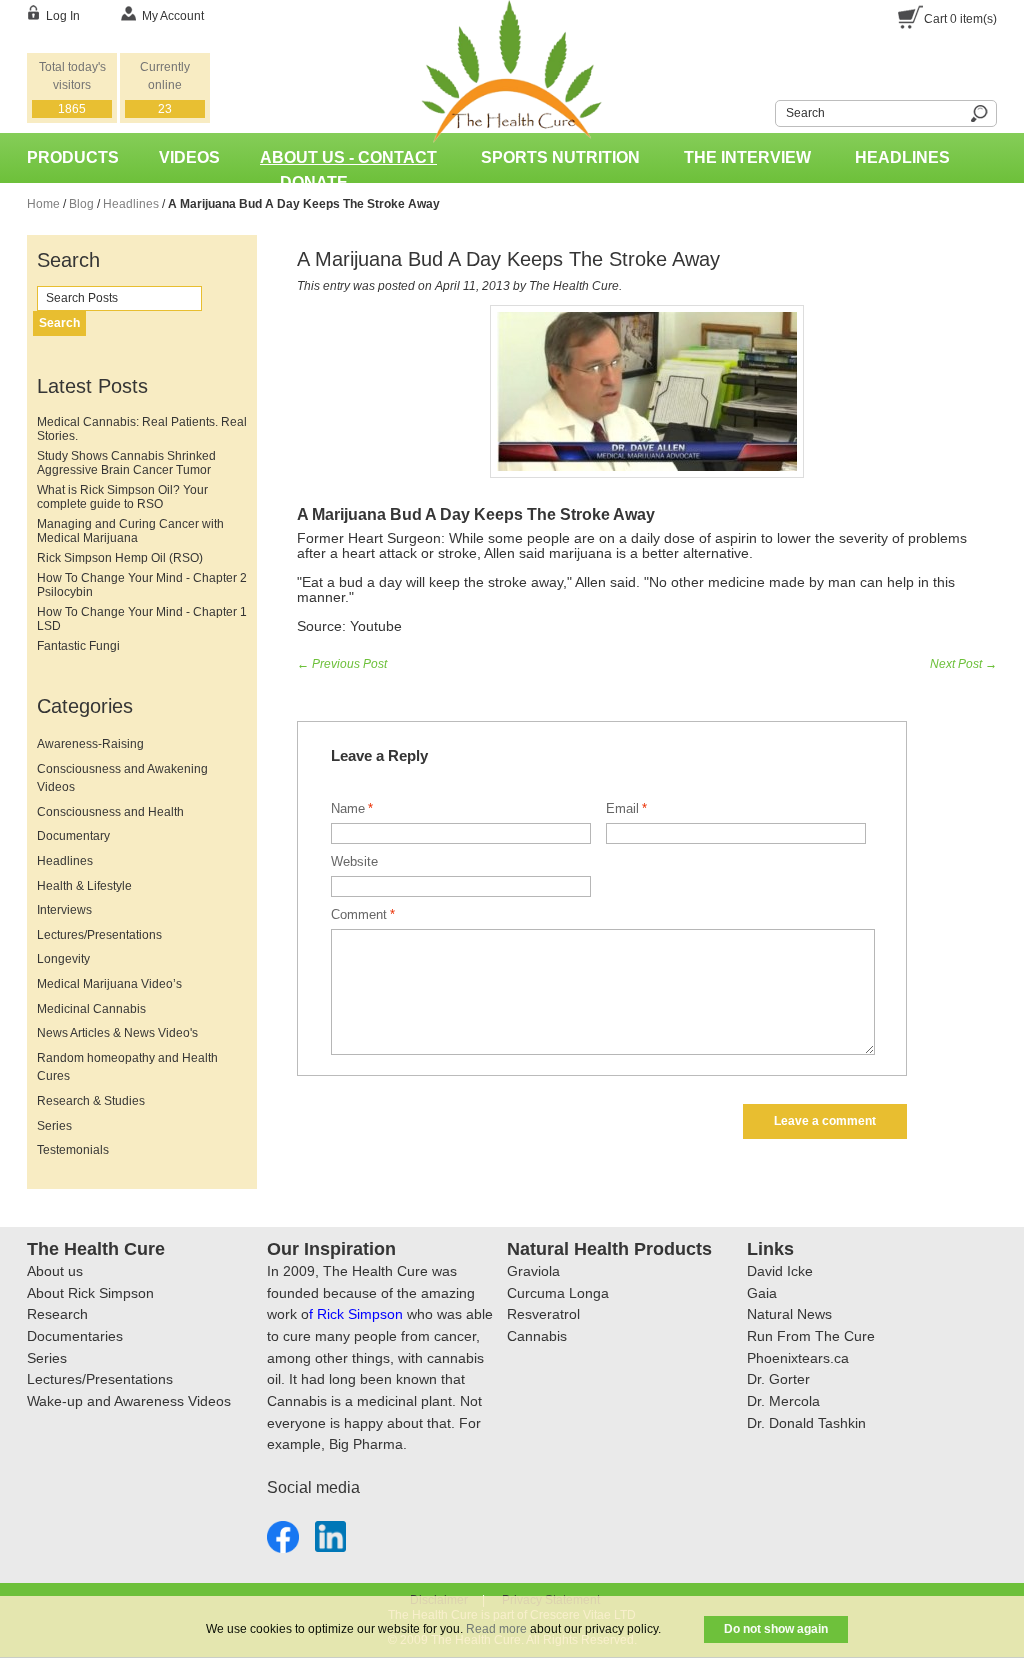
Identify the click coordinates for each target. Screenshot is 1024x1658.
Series (54, 1126)
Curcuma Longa (558, 1293)
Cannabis (537, 1336)
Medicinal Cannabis (91, 1009)
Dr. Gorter (778, 1379)
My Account (173, 16)
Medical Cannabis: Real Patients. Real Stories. (142, 429)
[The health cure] (511, 9)
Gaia (762, 1293)
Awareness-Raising (90, 744)
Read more (496, 1629)
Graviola (533, 1271)
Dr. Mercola (783, 1401)
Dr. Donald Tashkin (806, 1423)
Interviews (64, 910)
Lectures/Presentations (99, 935)
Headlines (902, 157)
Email (622, 808)
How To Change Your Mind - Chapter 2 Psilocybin (142, 585)
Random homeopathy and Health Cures (127, 1067)
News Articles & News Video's (117, 1033)
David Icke (780, 1271)
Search (763, 110)
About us (55, 1271)
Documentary (73, 836)
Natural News (789, 1314)
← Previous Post (342, 664)
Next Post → (963, 664)
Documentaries (75, 1336)
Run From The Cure (811, 1336)
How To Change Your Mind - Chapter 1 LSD (142, 619)
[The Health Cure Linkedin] (330, 1532)
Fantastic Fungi (78, 646)
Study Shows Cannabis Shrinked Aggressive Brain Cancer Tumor (126, 463)
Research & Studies (91, 1101)
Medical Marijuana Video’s (109, 984)
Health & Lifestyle (84, 886)
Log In (63, 16)
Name (348, 808)
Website (354, 861)
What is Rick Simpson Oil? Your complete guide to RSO (122, 497)
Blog (81, 204)
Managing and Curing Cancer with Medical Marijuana (130, 531)
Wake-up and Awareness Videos (129, 1401)
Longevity (63, 959)
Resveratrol (543, 1314)
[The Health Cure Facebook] (283, 1532)
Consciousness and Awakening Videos (122, 778)
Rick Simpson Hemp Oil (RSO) (120, 558)
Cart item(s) (960, 19)
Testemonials (73, 1150)
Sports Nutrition (560, 157)
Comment (359, 914)
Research (57, 1314)
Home (43, 204)
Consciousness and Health (110, 812)
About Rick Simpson (90, 1293)
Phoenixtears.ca (798, 1358)
